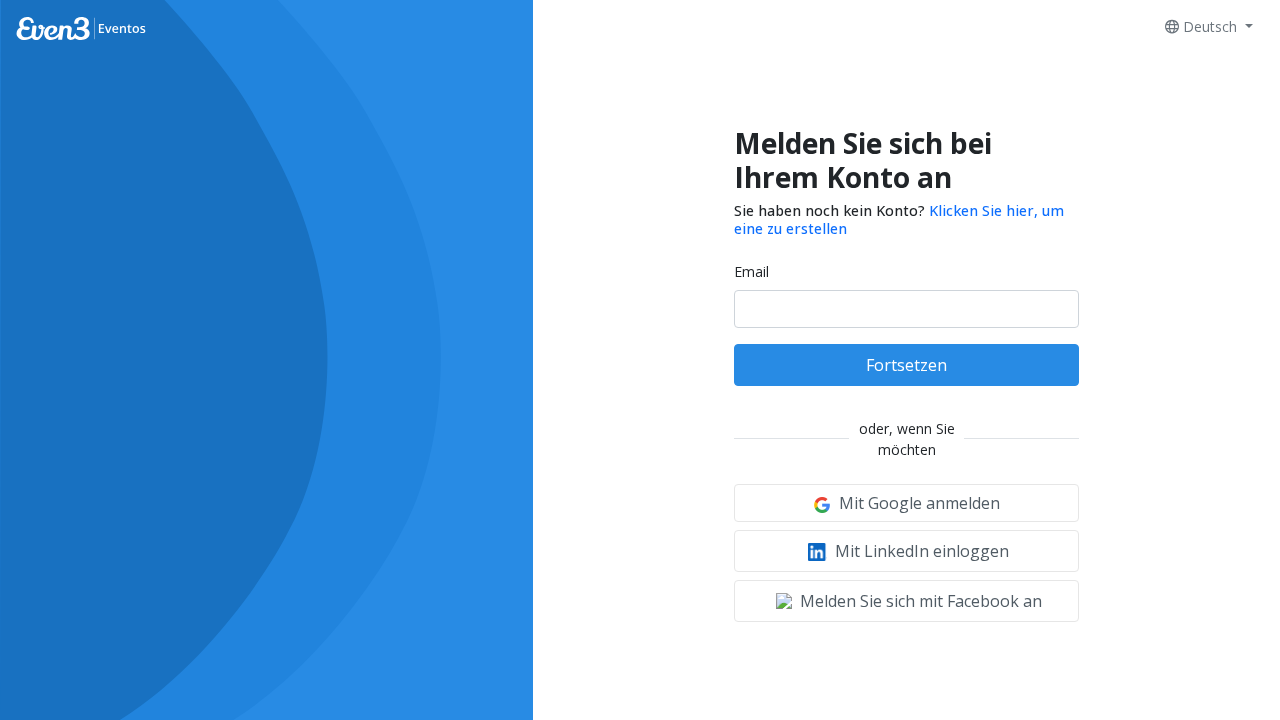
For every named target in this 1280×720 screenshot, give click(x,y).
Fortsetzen (906, 365)
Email (751, 271)
